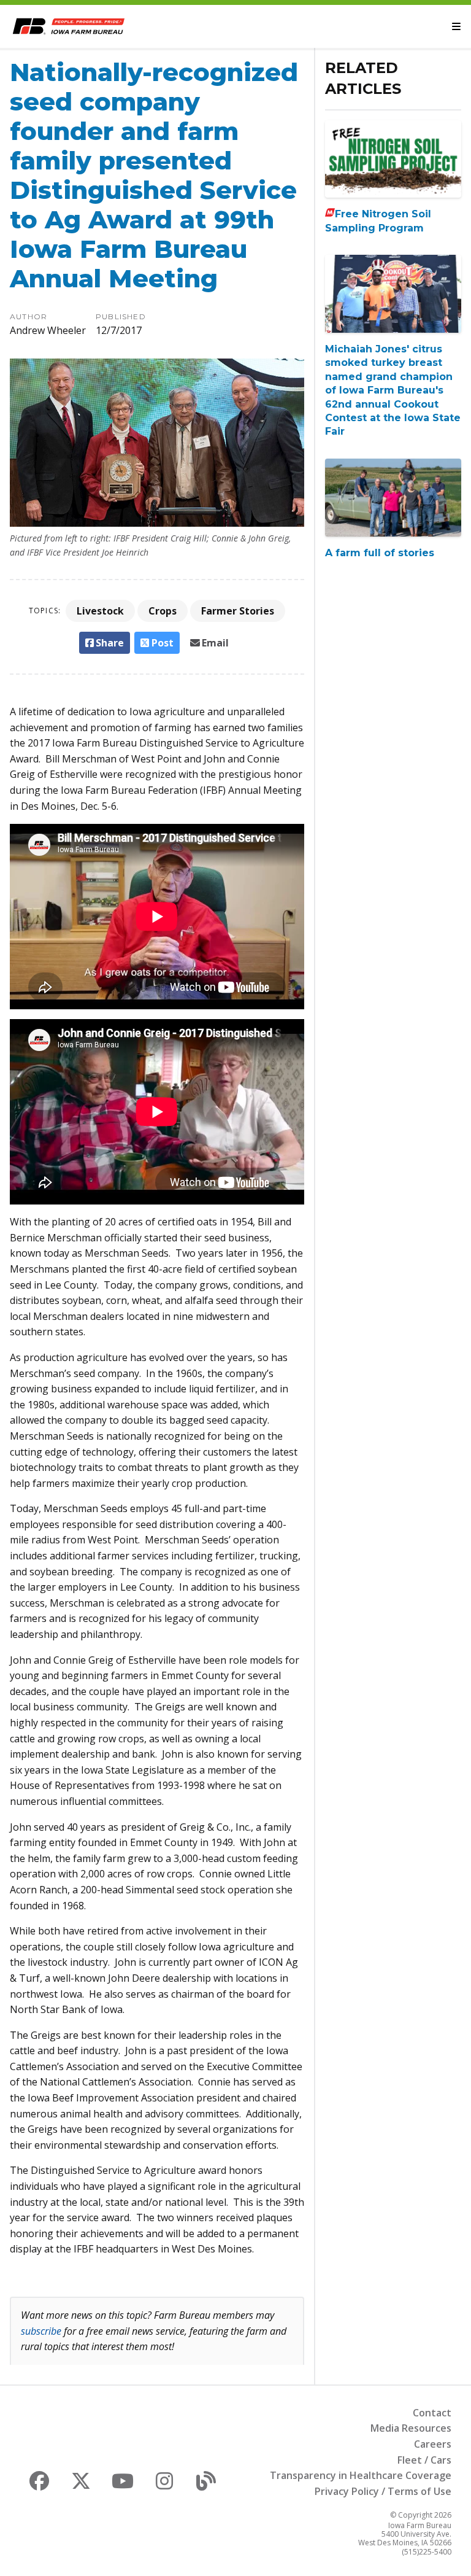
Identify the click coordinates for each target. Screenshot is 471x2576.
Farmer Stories (238, 611)
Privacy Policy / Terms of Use (383, 2491)
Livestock (100, 611)
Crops (163, 611)
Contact (432, 2413)
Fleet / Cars (424, 2460)
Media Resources (411, 2428)
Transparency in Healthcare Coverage (361, 2475)
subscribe (41, 2331)
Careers (433, 2444)
